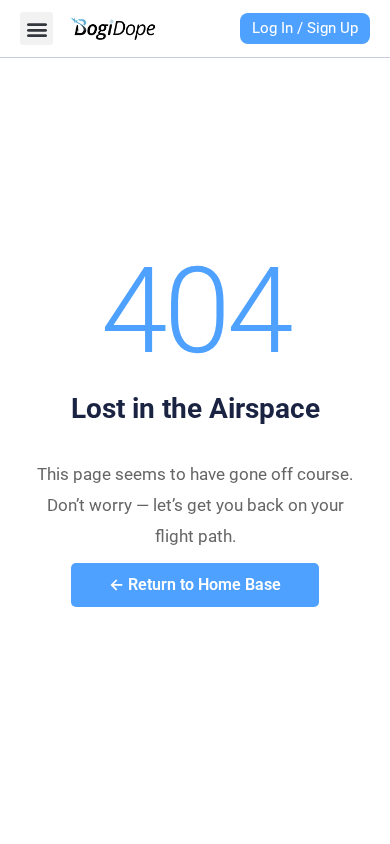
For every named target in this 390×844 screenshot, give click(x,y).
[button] (36, 28)
